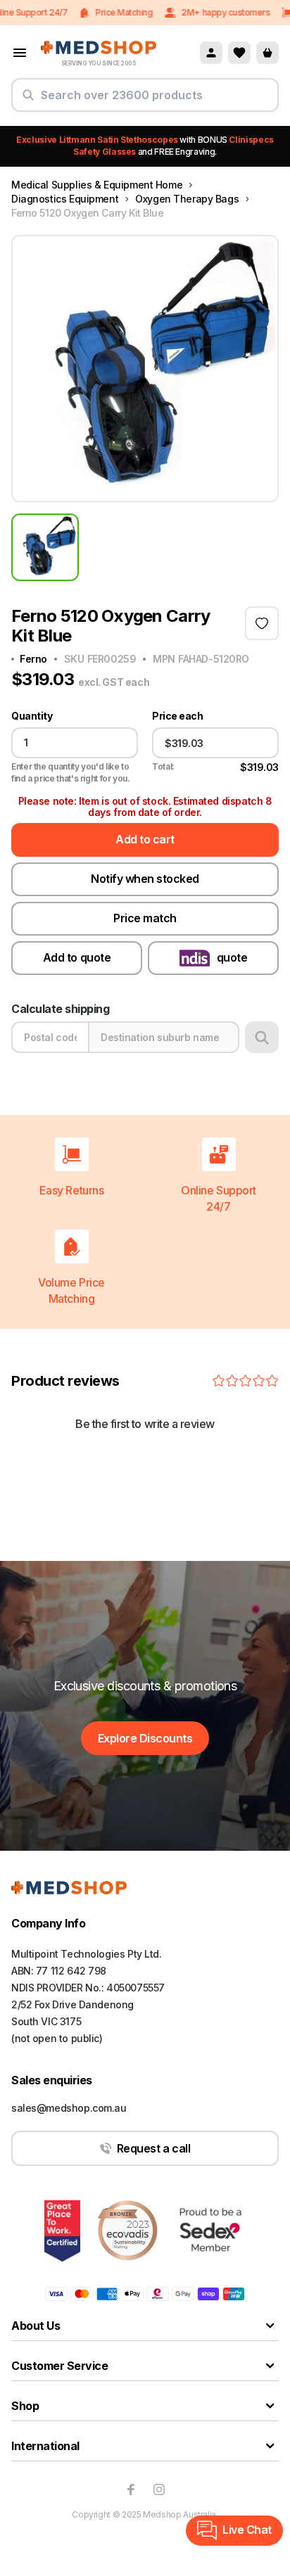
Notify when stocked (145, 879)
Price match (145, 918)
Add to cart (145, 839)
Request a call (153, 2148)
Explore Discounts (145, 1738)
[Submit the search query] (28, 101)
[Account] (211, 53)
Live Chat (247, 2530)
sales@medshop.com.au (69, 2108)
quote (232, 957)
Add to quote (77, 957)
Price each (177, 716)
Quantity (32, 716)
